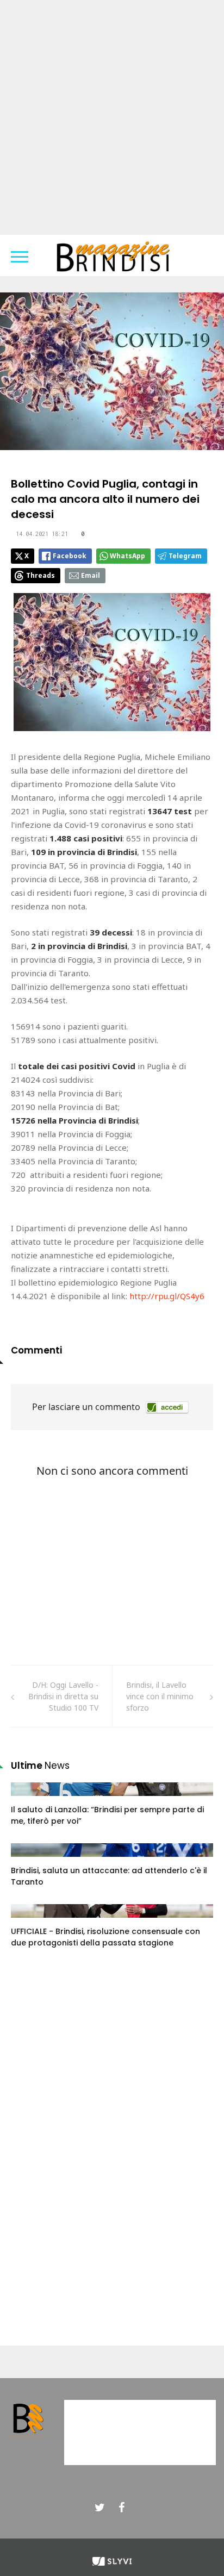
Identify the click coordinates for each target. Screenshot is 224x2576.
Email (91, 575)
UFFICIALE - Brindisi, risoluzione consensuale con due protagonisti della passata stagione (105, 1937)
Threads (41, 575)
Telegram (185, 556)
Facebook (70, 556)
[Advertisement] (112, 117)
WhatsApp (127, 556)
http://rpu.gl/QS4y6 (167, 1296)
